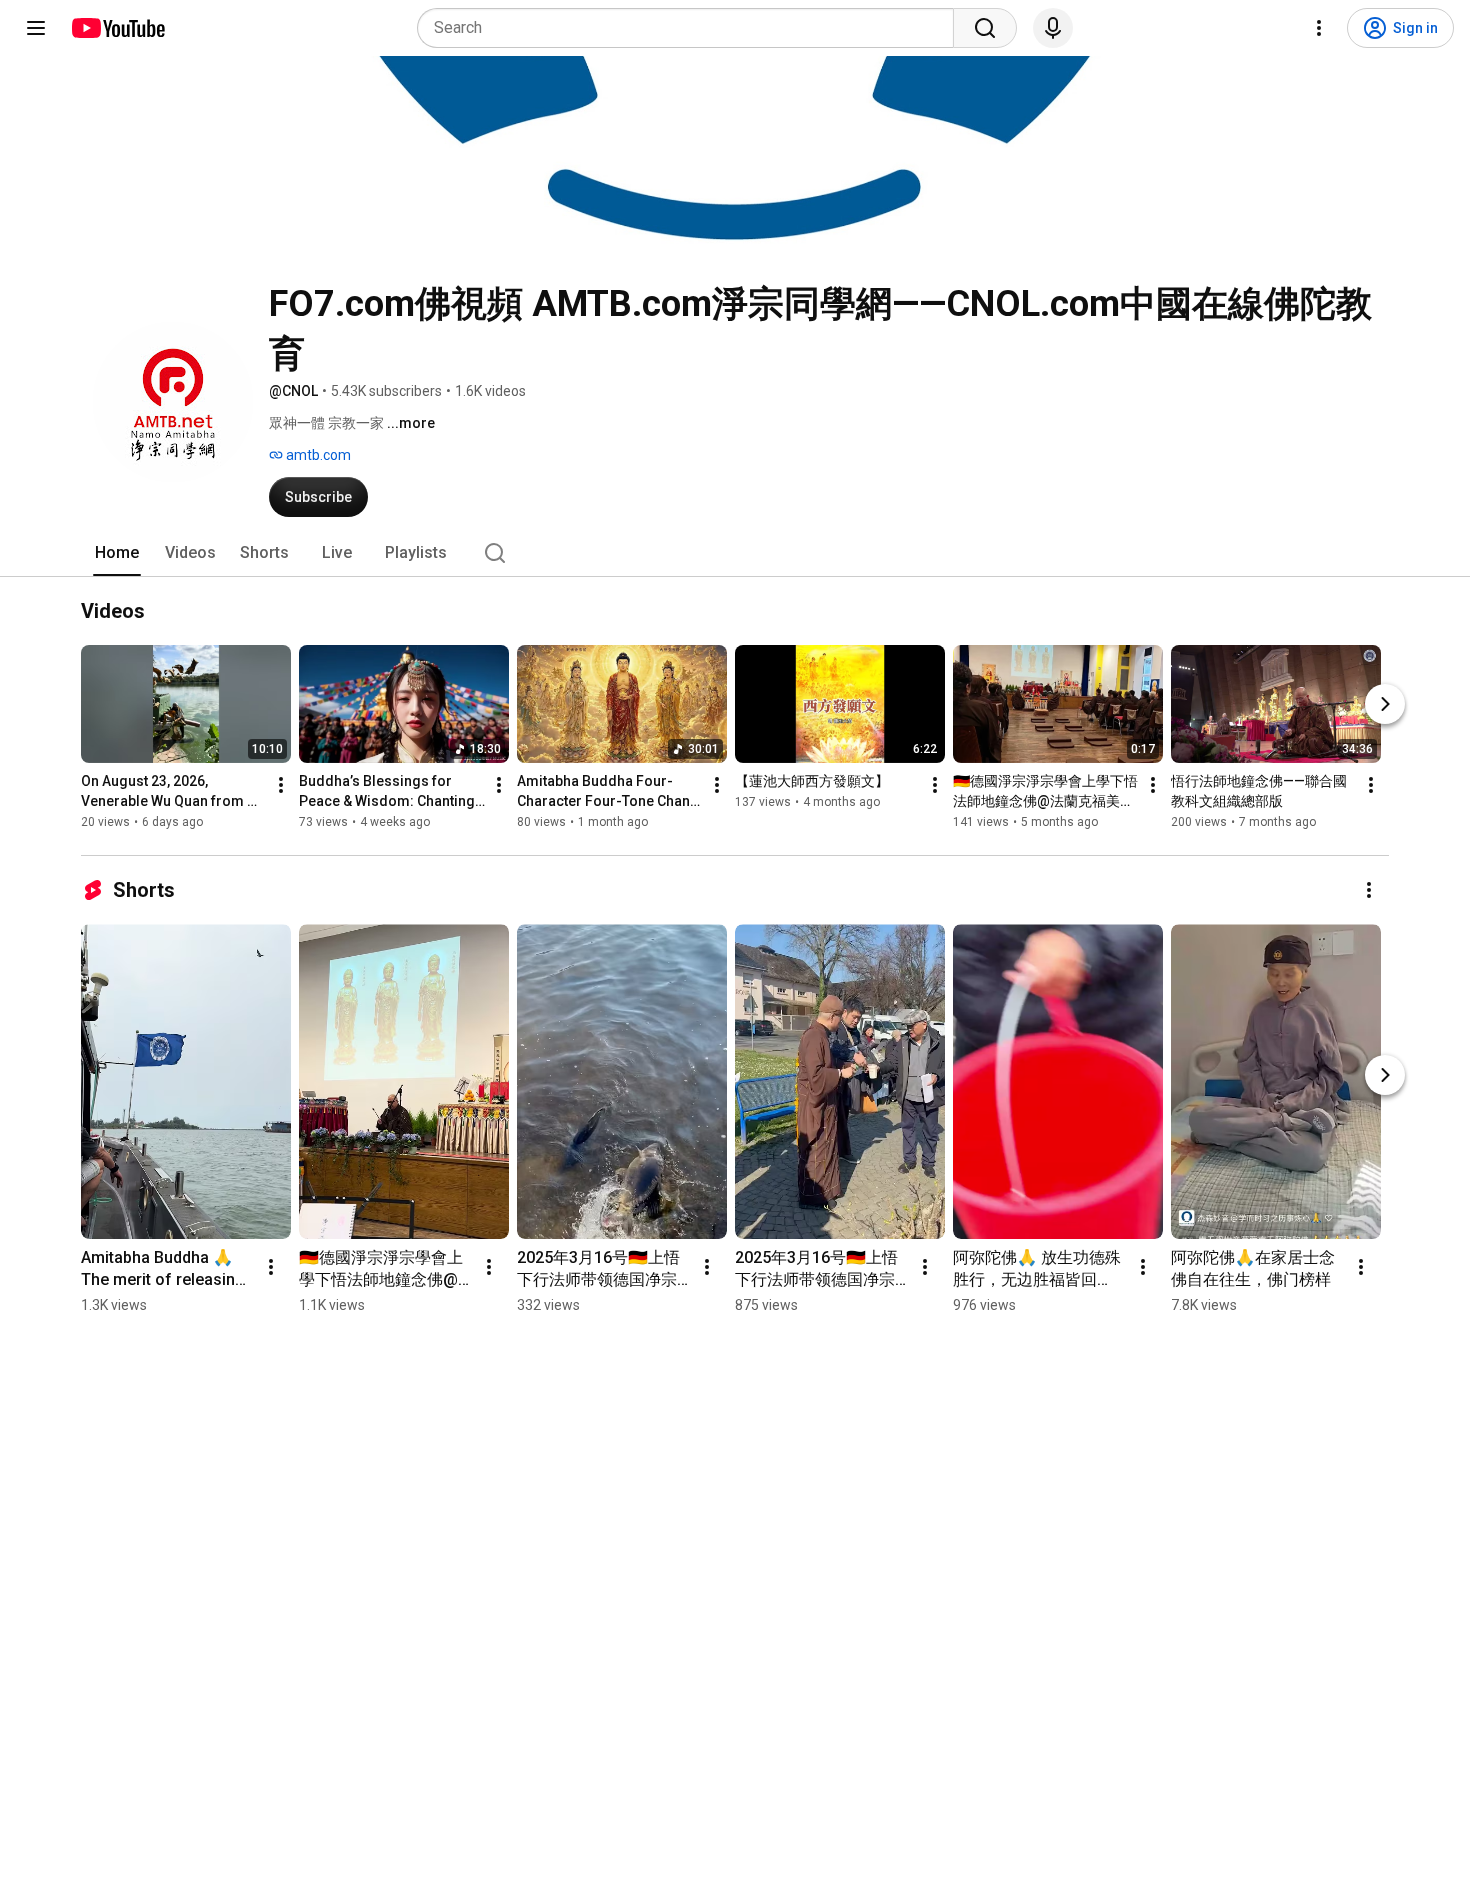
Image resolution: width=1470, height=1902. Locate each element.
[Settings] (1319, 28)
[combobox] (691, 28)
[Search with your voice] (1053, 28)
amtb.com (317, 455)
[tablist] (735, 553)
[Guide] (36, 28)
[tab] (117, 553)
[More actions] (281, 785)
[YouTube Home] (117, 28)
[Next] (1385, 704)
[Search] (985, 28)
